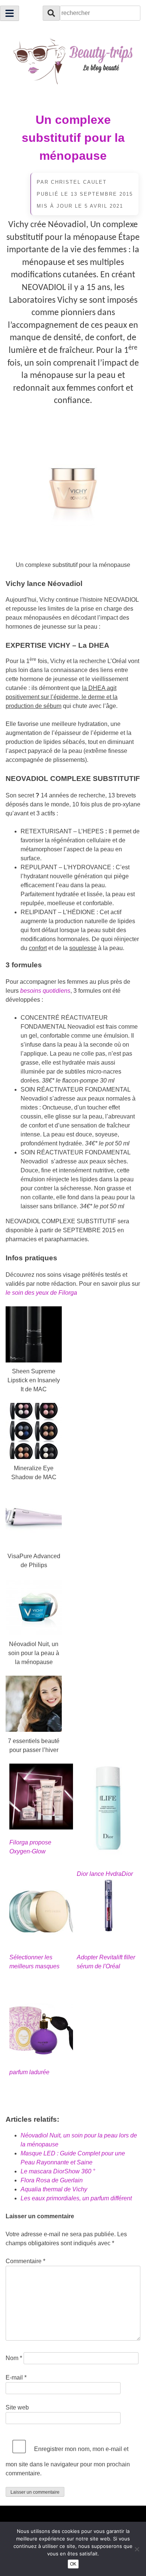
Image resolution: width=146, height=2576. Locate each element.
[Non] (137, 2549)
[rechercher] (51, 13)
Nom (14, 2358)
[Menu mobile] (10, 13)
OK (73, 2564)
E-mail (16, 2377)
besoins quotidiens (45, 991)
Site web (17, 2407)
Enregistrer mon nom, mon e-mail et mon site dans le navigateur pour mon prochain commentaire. (68, 2461)
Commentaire (25, 2261)
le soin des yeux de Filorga (41, 1293)
